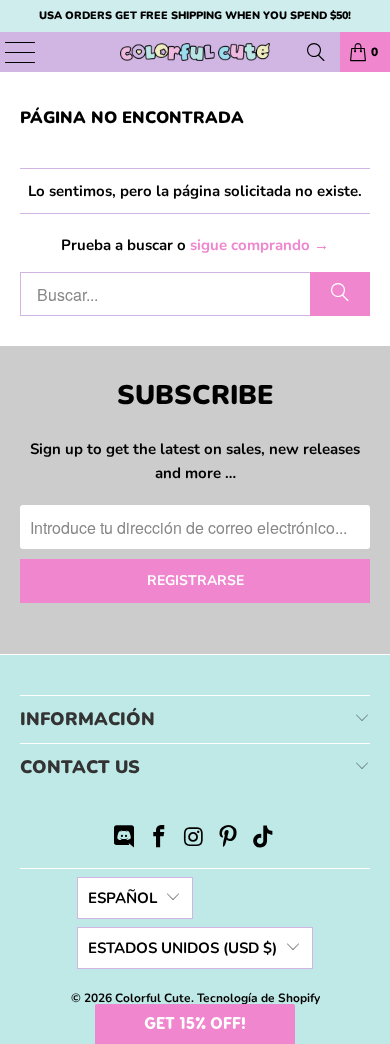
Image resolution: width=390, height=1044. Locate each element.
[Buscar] (316, 52)
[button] (195, 1024)
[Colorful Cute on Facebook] (159, 839)
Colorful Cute (153, 998)
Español (122, 898)
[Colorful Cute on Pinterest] (229, 839)
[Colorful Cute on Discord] (125, 839)
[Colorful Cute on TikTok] (264, 839)
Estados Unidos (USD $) (182, 948)
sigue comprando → (259, 245)
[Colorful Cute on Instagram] (194, 839)
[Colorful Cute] (195, 52)
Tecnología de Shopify (258, 998)
